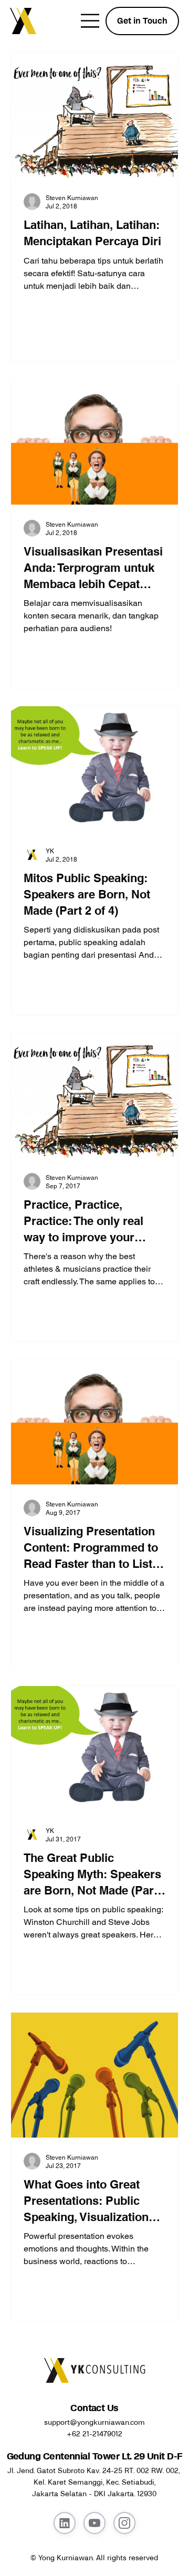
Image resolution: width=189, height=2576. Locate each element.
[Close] (65, 2523)
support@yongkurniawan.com (94, 2422)
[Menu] (91, 21)
